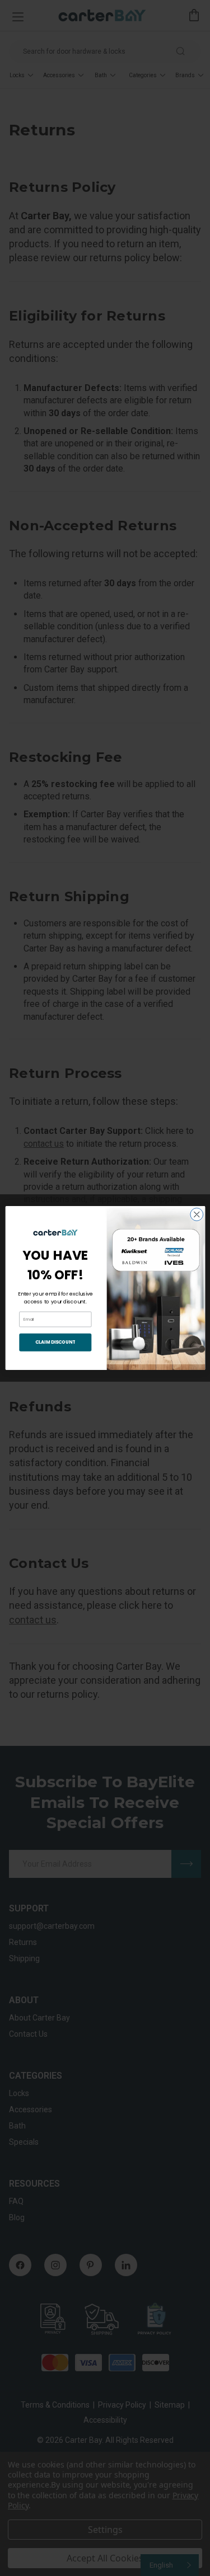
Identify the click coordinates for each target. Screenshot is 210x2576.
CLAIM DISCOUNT (55, 1342)
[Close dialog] (196, 1215)
